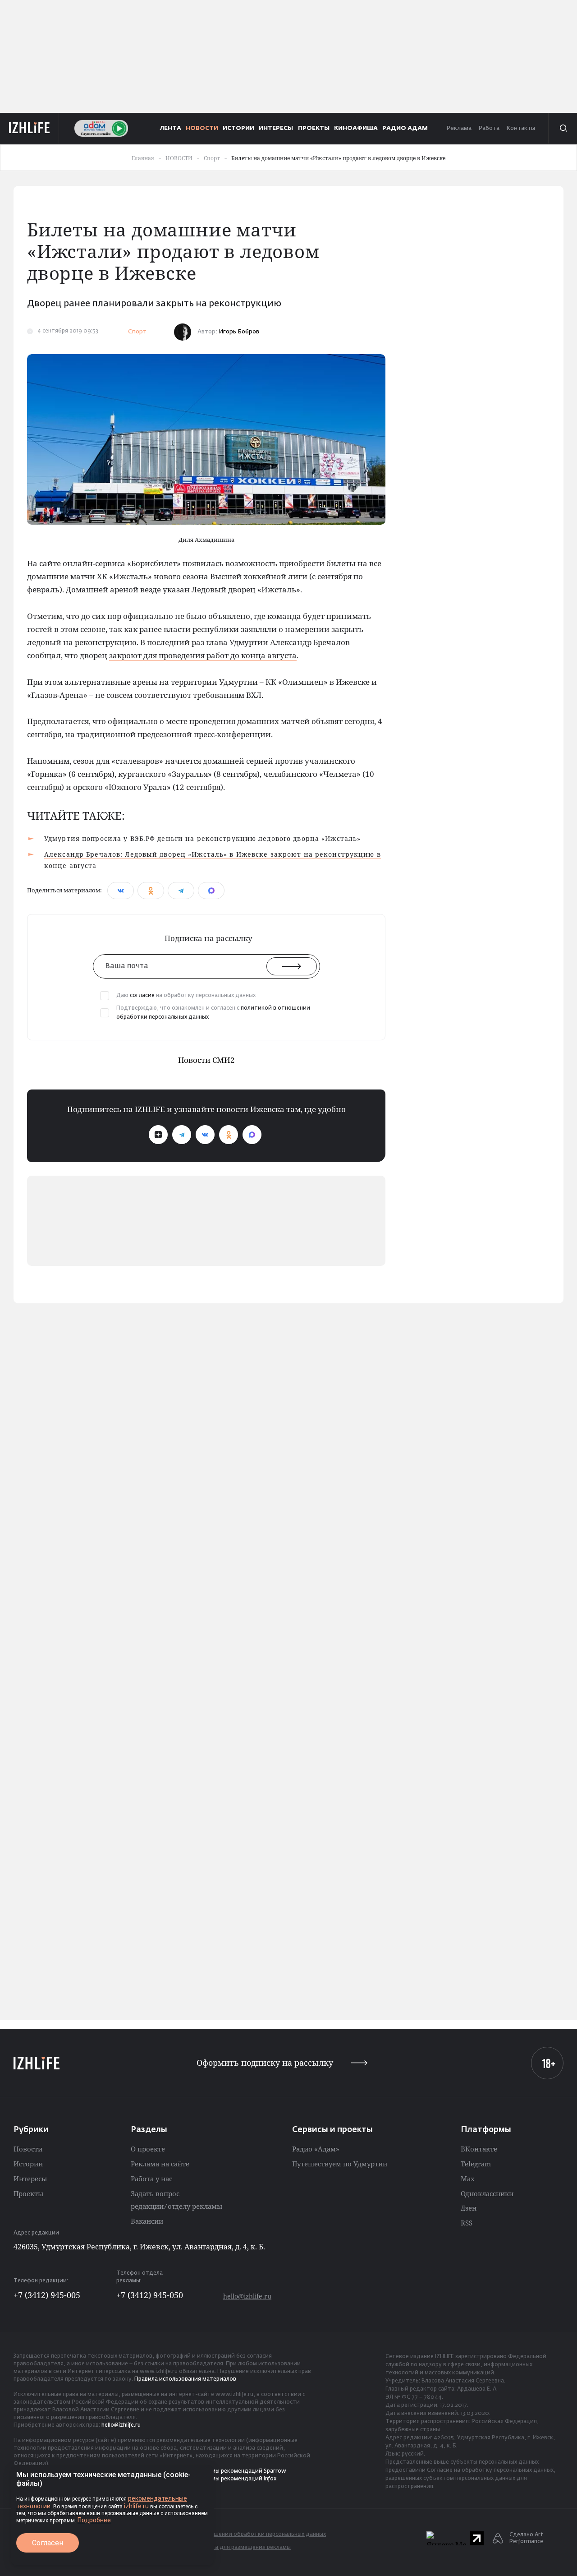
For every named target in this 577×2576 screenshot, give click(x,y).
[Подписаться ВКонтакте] (205, 1135)
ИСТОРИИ (238, 128)
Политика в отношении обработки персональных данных (246, 2534)
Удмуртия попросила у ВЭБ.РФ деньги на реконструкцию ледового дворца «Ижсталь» (202, 838)
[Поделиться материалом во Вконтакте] (121, 891)
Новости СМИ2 (206, 1060)
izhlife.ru (136, 2506)
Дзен (469, 2208)
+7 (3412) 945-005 (47, 2295)
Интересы (30, 2179)
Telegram (476, 2164)
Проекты (28, 2193)
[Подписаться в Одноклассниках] (229, 1135)
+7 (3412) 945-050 (150, 2295)
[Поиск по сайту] (563, 128)
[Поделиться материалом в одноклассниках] (151, 891)
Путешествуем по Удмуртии (340, 2164)
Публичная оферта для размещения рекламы (228, 2548)
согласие (142, 996)
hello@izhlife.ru (247, 2296)
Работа (489, 128)
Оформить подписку (265, 2063)
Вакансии (147, 2221)
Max (468, 2179)
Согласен (48, 2543)
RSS (467, 2223)
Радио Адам (405, 128)
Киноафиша (356, 128)
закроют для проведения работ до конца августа (203, 655)
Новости (28, 2149)
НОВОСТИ (202, 128)
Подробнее (94, 2520)
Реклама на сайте (160, 2164)
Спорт (137, 332)
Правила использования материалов (185, 2379)
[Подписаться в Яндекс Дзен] (158, 1135)
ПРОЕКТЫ (314, 128)
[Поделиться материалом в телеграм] (181, 891)
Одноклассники (487, 2193)
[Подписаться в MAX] (252, 1135)
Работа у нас (151, 2179)
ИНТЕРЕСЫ (276, 128)
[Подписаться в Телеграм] (182, 1135)
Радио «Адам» (316, 2149)
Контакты (521, 128)
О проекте (148, 2149)
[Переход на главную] (30, 128)
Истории (28, 2164)
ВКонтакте (479, 2149)
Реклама (459, 128)
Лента (171, 128)
